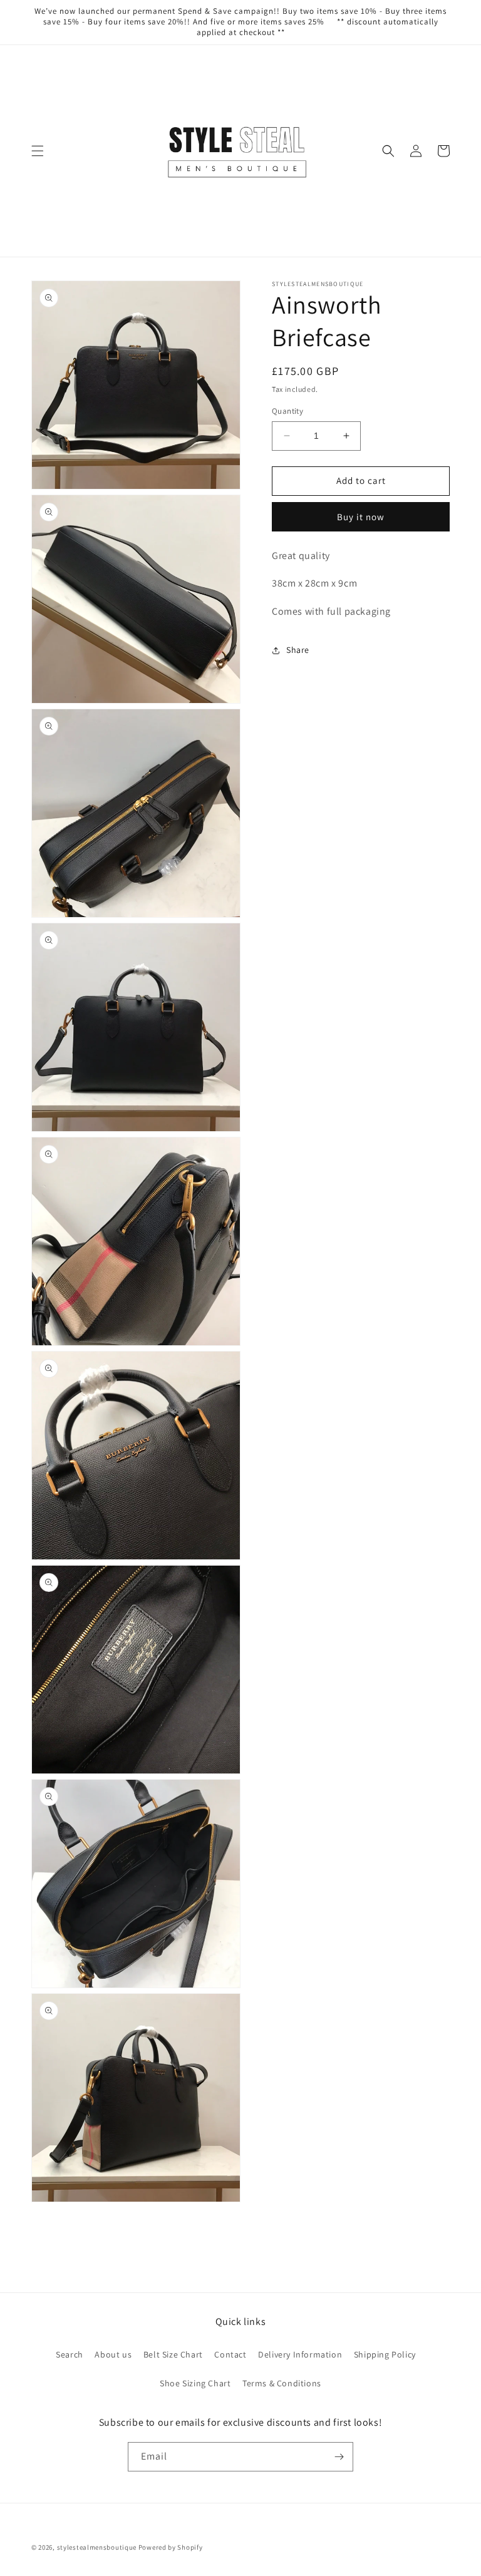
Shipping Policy (385, 2354)
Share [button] (298, 650)
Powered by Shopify (171, 2547)
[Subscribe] (339, 2457)
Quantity (287, 411)
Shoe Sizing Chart (195, 2383)
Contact (230, 2354)
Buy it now (361, 517)
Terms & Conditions (282, 2383)
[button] (38, 151)
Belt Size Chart (173, 2354)
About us (113, 2354)
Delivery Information (300, 2354)
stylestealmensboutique (97, 2547)
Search (70, 2354)
